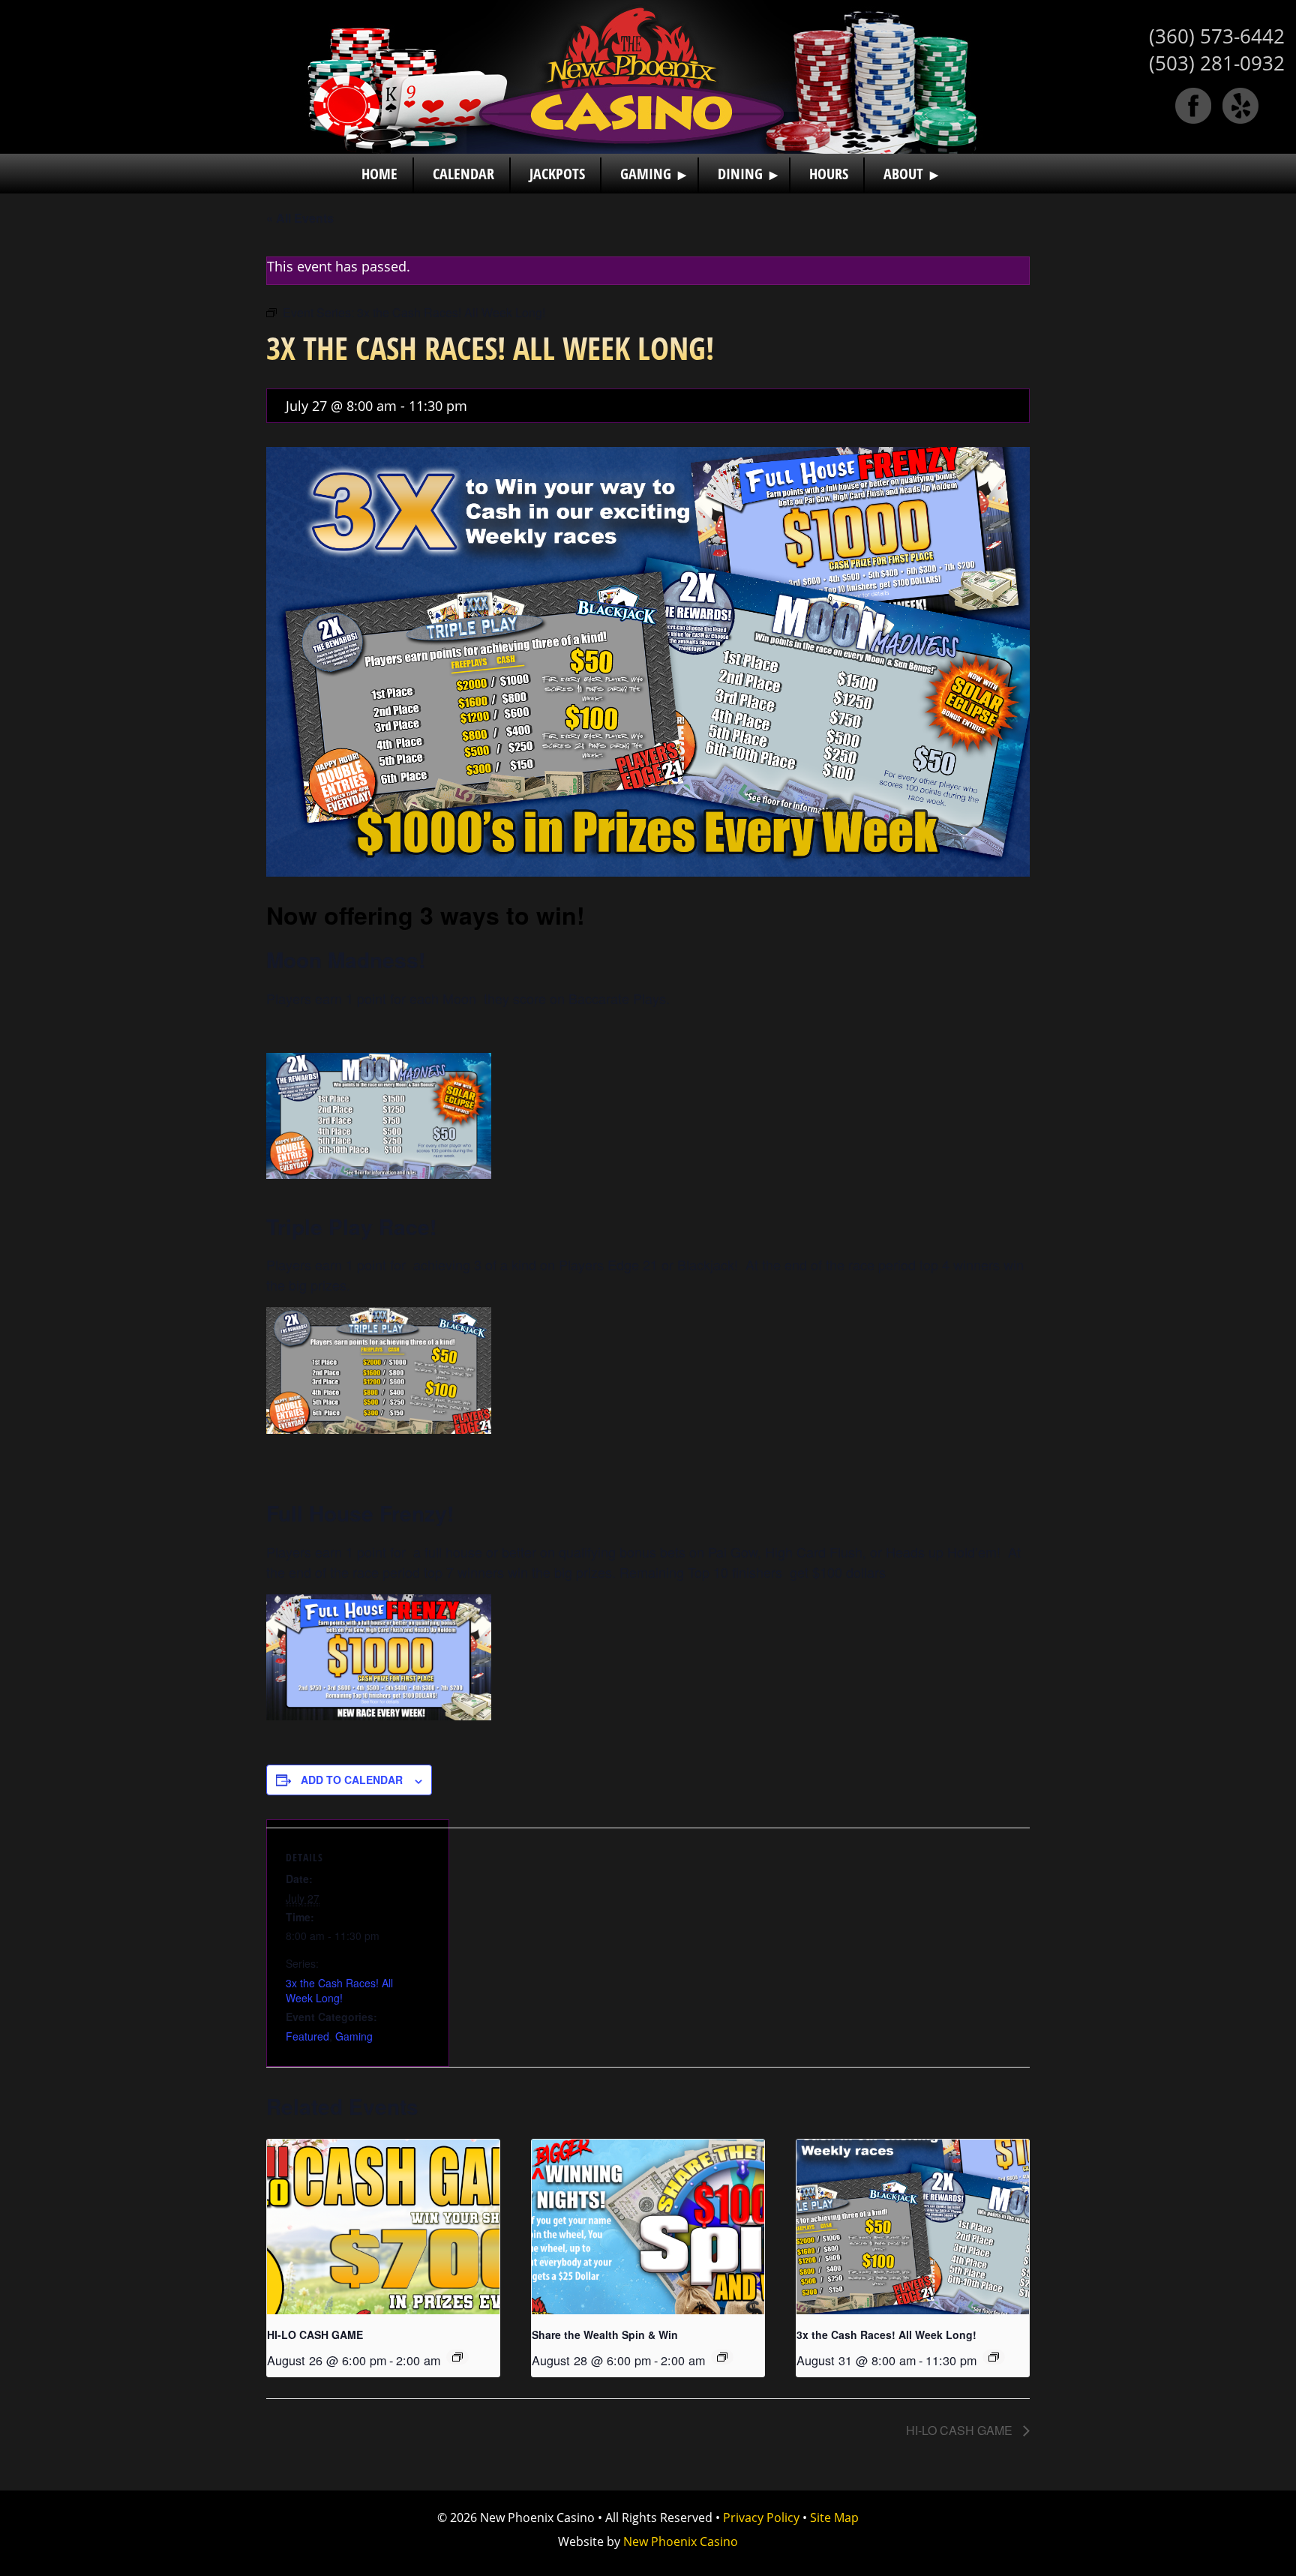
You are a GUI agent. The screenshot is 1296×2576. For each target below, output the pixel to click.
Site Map (834, 2518)
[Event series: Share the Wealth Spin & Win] (722, 2357)
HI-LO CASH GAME (315, 2335)
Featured (307, 2036)
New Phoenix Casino (648, 77)
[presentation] (383, 2227)
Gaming (354, 2036)
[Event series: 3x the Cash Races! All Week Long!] (994, 2357)
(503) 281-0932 (1217, 63)
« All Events (300, 218)
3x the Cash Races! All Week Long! (339, 1990)
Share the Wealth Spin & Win (605, 2335)
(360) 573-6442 (1217, 36)
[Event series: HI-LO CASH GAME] (457, 2357)
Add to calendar (352, 1780)
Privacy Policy (761, 2518)
